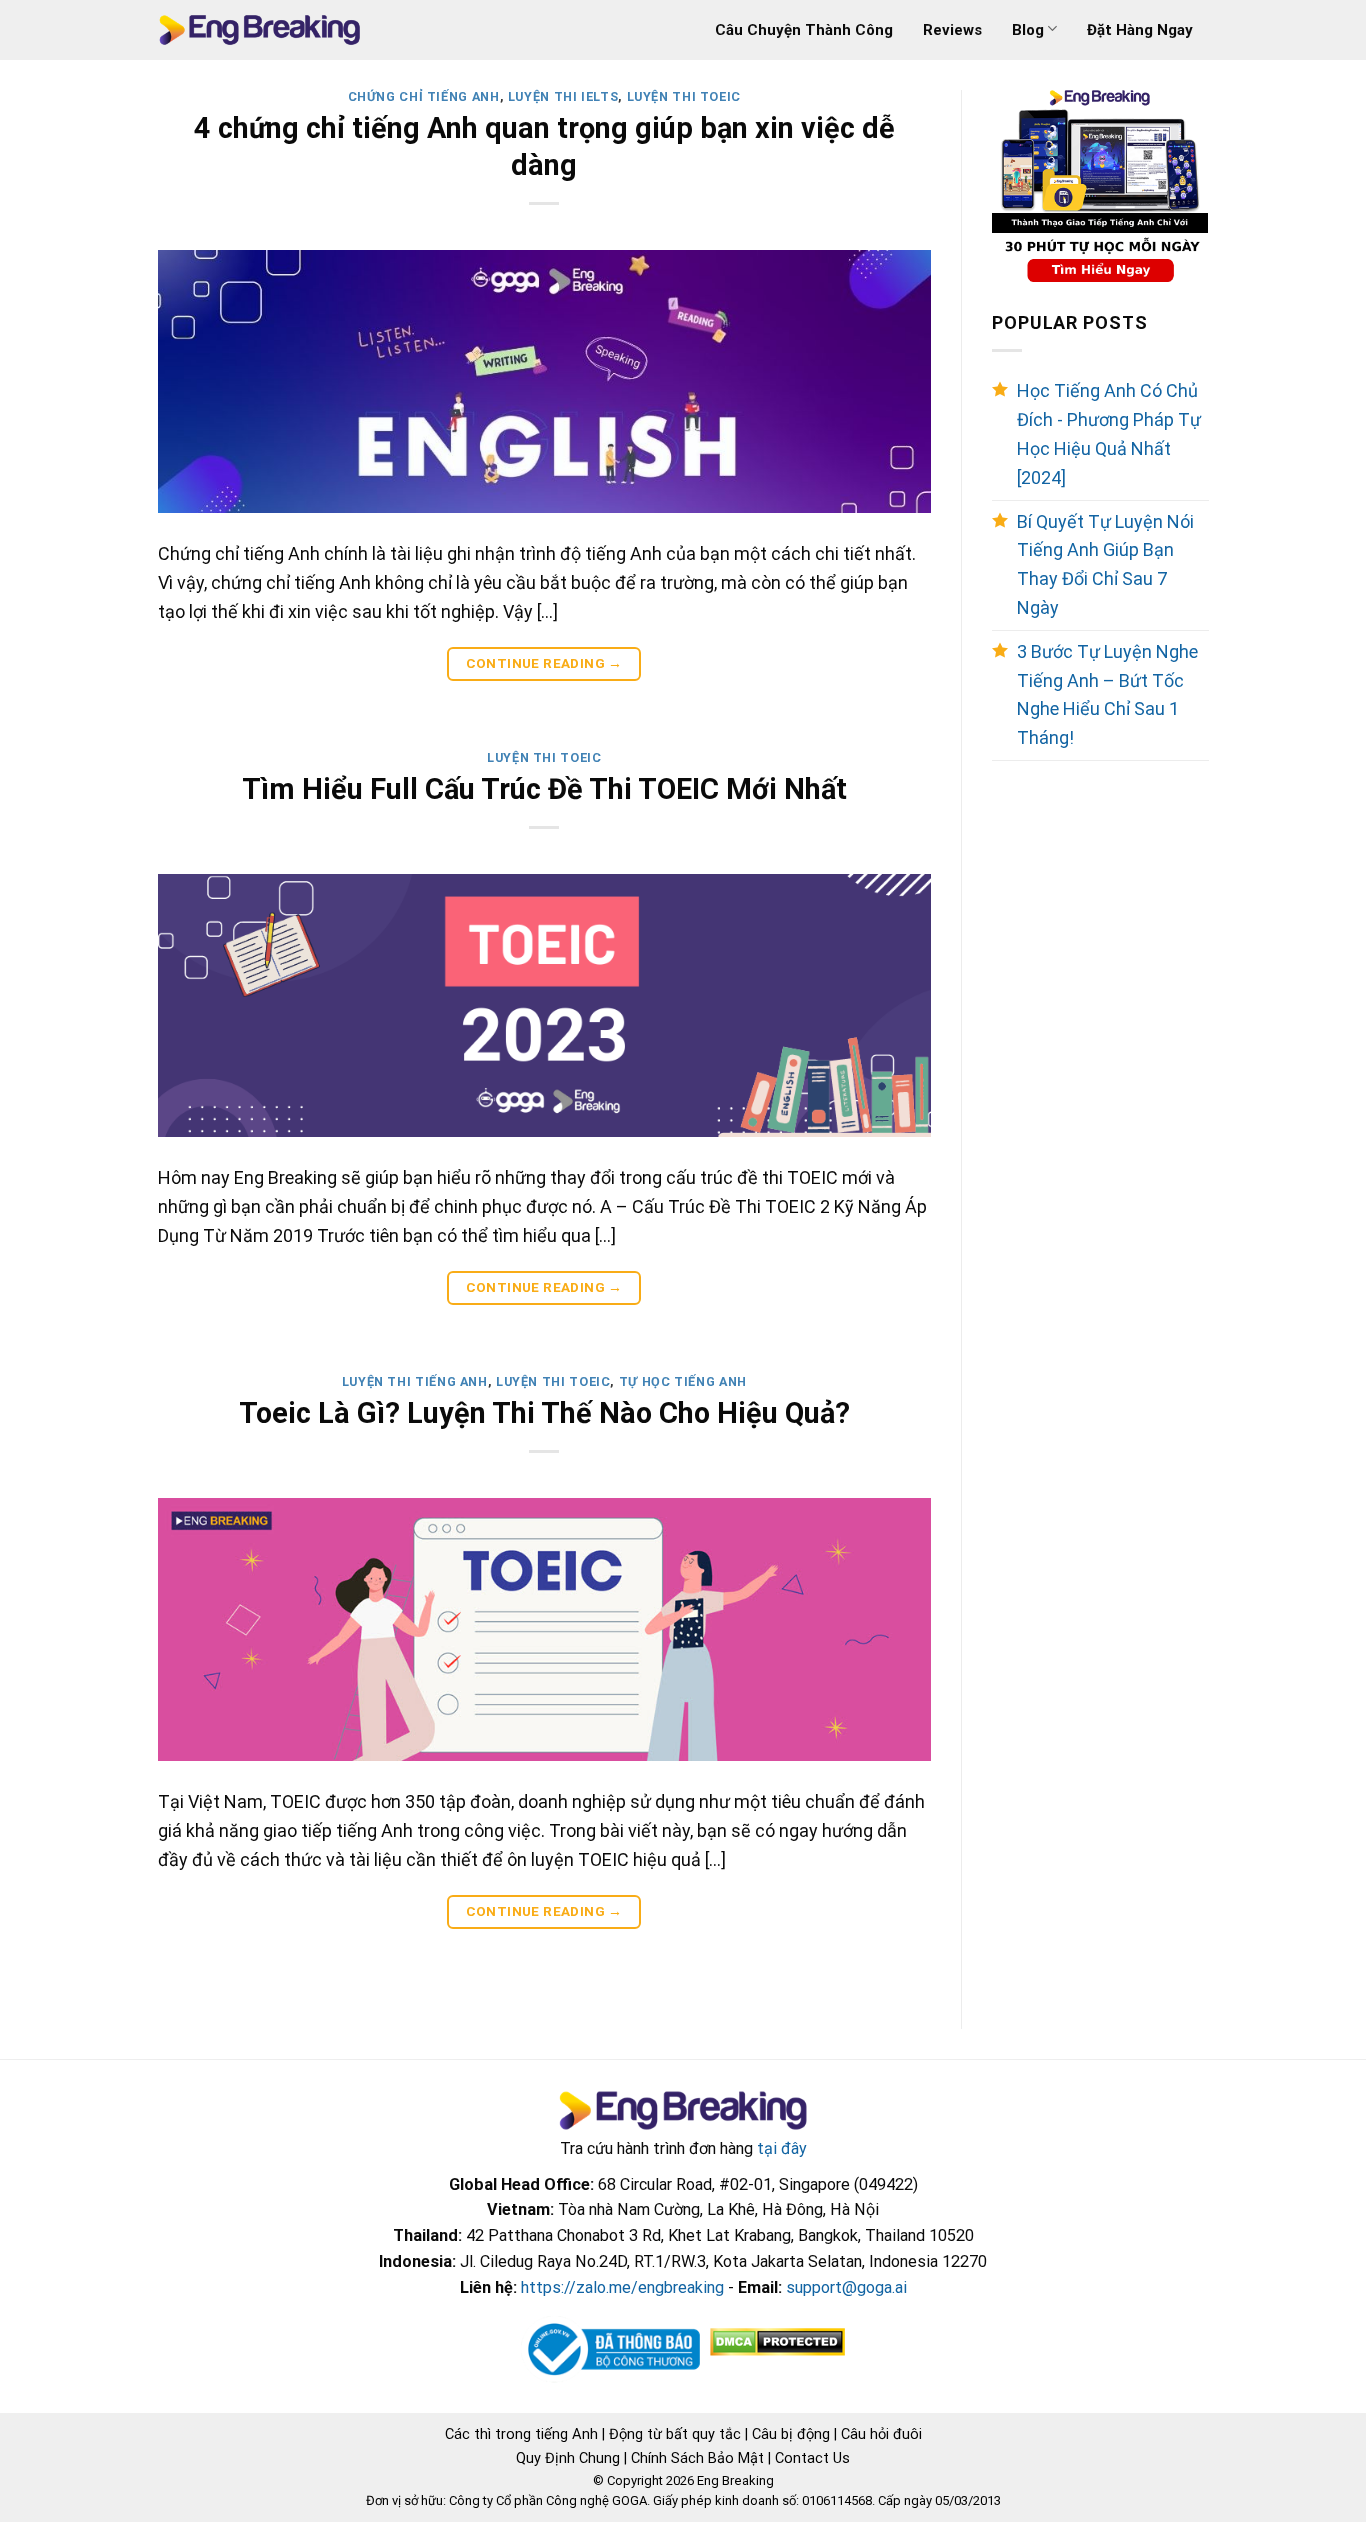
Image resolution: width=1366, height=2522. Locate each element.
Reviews (952, 30)
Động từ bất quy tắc (675, 2434)
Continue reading (544, 663)
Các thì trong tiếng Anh (521, 2434)
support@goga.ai (846, 2287)
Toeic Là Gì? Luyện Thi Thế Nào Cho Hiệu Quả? (544, 1413)
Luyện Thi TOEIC (684, 96)
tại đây (782, 2148)
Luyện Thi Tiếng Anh (415, 1381)
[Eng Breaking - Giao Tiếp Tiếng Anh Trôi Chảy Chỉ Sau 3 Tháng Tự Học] (259, 30)
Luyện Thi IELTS (563, 96)
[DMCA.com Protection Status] (775, 2341)
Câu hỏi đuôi (881, 2434)
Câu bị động (791, 2434)
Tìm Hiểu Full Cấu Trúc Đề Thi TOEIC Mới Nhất (544, 789)
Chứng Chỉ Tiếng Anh (424, 96)
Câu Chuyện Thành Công (804, 30)
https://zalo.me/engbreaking (622, 2287)
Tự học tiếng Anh (683, 1381)
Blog (1028, 30)
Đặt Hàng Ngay (1140, 30)
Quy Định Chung (568, 2458)
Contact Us (812, 2458)
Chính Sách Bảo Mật (697, 2458)
